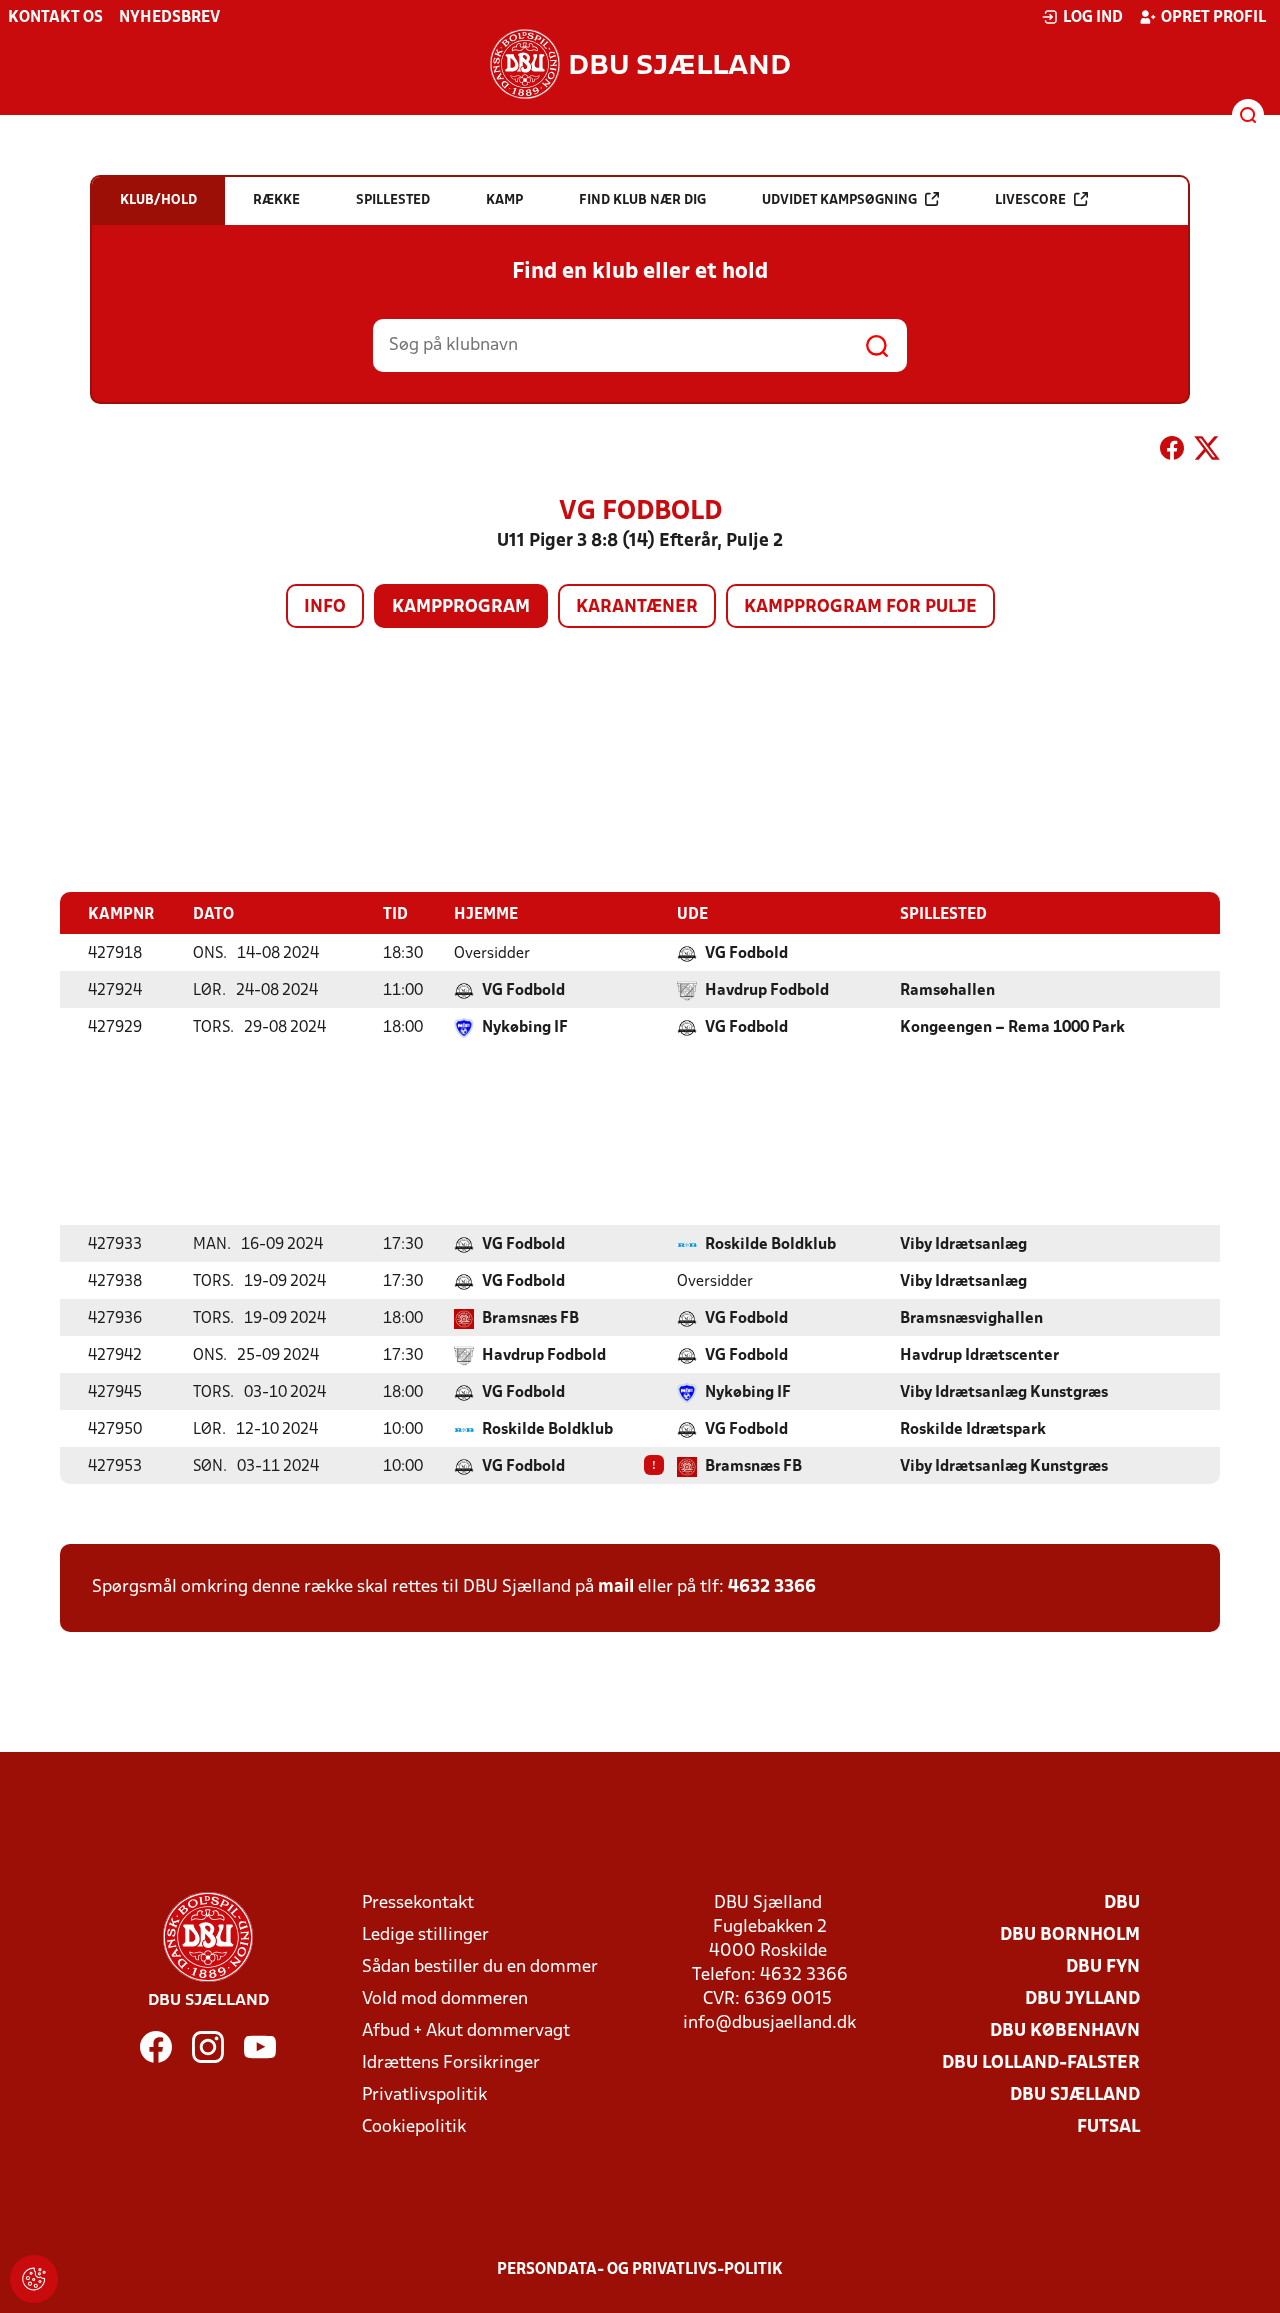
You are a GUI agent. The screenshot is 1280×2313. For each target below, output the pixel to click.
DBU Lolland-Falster (1041, 2063)
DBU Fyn (1103, 1967)
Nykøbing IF (525, 1028)
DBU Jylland (1082, 1999)
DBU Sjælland (1075, 2095)
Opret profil (1213, 18)
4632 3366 (772, 1587)
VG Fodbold (746, 954)
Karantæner (637, 607)
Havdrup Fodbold (767, 991)
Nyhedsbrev (169, 18)
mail (616, 1587)
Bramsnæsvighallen (971, 1319)
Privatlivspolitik (424, 2095)
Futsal (1108, 2127)
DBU (1122, 1903)
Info (325, 607)
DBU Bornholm (1070, 1935)
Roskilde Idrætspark (973, 1430)
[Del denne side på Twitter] (1207, 452)
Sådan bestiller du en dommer (480, 1967)
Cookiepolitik (414, 2127)
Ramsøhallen (947, 991)
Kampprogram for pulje (860, 607)
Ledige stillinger (425, 1935)
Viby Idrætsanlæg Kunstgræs (1004, 1393)
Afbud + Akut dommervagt (466, 2031)
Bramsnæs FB (530, 1319)
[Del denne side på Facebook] (1172, 452)
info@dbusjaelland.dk (769, 2023)
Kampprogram (461, 607)
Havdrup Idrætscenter (979, 1356)
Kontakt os (55, 18)
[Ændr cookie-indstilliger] (34, 2279)
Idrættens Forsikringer (451, 2063)
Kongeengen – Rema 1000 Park (1012, 1028)
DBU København (1065, 2031)
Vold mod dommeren (445, 1999)
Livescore (1030, 200)
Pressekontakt (418, 1903)
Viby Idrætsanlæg (963, 1245)
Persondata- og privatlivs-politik (640, 2270)
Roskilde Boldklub (770, 1245)
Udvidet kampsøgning (839, 200)
